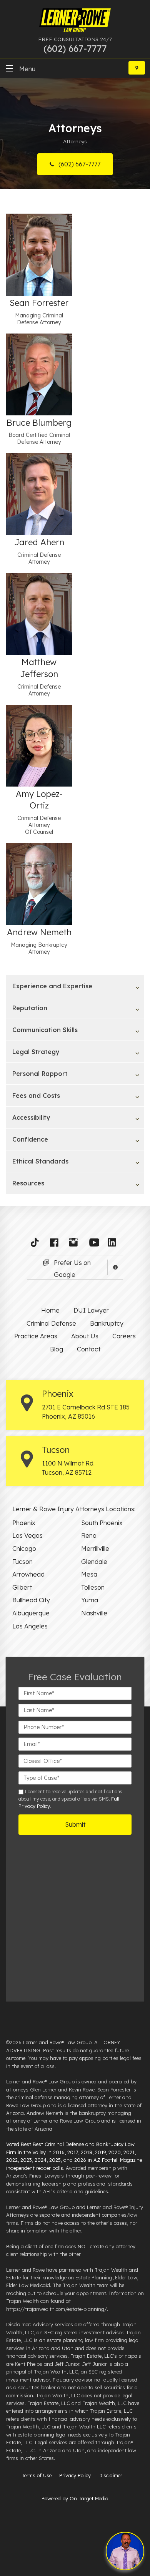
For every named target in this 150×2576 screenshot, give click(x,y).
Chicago (24, 1549)
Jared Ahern (39, 542)
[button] (37, 1244)
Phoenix (24, 1523)
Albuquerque (31, 1613)
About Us (85, 1336)
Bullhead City (31, 1600)
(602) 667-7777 (79, 164)
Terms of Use (37, 2475)
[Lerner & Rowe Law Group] (75, 21)
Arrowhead (28, 1574)
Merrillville (95, 1549)
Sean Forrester (39, 303)
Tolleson (93, 1587)
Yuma (90, 1600)
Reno (89, 1535)
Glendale (94, 1562)
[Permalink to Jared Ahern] (39, 494)
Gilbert (22, 1587)
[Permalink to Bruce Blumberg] (39, 374)
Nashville (94, 1613)
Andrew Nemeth (39, 932)
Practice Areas (36, 1336)
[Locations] (137, 68)
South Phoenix (102, 1523)
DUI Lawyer (91, 1310)
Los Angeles (30, 1626)
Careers (124, 1336)
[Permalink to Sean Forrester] (39, 254)
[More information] (115, 1267)
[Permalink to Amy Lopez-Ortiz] (39, 745)
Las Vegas (27, 1535)
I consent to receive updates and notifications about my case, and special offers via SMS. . (70, 1799)
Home (50, 1310)
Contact (89, 1349)
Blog (57, 1349)
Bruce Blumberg (39, 423)
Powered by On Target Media (75, 2498)
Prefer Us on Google (72, 1269)
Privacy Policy (75, 2475)
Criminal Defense (51, 1323)
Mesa (89, 1574)
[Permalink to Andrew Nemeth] (39, 883)
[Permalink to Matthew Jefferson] (39, 613)
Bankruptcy (107, 1323)
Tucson (22, 1562)
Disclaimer (110, 2475)
